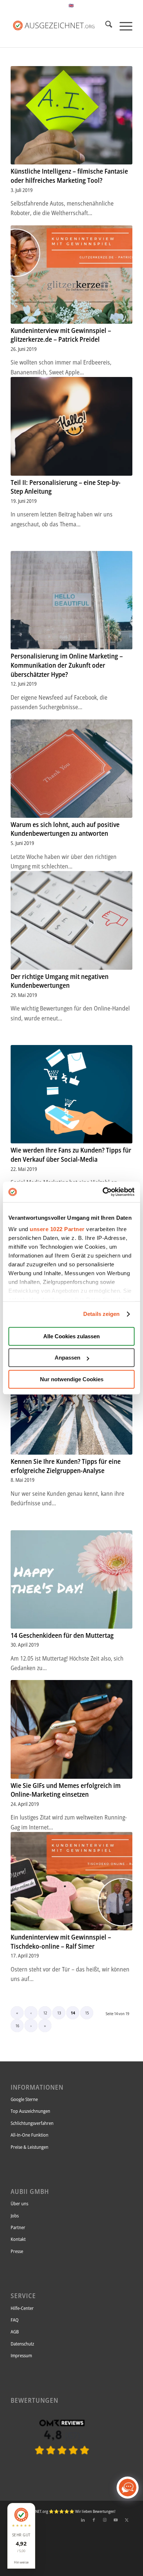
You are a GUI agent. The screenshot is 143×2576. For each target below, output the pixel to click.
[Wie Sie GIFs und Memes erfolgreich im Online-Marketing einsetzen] (71, 1729)
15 (87, 2013)
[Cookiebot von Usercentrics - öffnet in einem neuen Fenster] (103, 1192)
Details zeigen (101, 1314)
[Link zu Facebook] (94, 2520)
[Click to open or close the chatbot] (128, 2488)
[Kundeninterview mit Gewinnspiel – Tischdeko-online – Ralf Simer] (71, 1881)
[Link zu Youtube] (116, 2520)
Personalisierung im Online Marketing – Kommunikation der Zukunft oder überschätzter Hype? (67, 665)
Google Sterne (24, 2099)
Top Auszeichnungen (30, 2111)
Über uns (19, 2203)
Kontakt (18, 2239)
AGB (15, 2332)
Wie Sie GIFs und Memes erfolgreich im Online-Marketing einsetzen (66, 1790)
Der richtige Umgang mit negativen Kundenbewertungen (60, 981)
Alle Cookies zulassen (71, 1336)
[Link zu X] (127, 2520)
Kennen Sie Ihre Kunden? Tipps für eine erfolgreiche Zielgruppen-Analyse (66, 1466)
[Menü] (122, 25)
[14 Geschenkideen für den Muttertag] (71, 1579)
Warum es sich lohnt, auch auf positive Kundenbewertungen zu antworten (65, 829)
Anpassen (67, 1358)
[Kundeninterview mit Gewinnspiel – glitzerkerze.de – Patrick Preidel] (71, 275)
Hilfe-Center (22, 2308)
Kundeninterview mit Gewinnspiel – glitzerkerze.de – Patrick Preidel (61, 335)
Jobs (15, 2216)
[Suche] (105, 25)
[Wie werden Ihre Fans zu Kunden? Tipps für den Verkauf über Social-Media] (71, 1094)
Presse (17, 2251)
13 (59, 2013)
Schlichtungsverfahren (32, 2123)
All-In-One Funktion (30, 2135)
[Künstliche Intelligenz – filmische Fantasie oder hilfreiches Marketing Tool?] (71, 115)
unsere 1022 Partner (57, 1229)
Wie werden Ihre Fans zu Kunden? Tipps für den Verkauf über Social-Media (71, 1155)
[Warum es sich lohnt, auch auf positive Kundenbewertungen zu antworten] (71, 769)
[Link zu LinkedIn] (83, 2520)
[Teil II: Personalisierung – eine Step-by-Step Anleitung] (71, 426)
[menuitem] (105, 25)
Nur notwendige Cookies (72, 1379)
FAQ (15, 2320)
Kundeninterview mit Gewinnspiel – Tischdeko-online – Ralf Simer (61, 1942)
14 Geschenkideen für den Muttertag (62, 1635)
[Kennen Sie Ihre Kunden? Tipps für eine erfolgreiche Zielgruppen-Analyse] (71, 1405)
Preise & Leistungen (30, 2147)
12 (45, 2013)
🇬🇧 (71, 5)
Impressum (21, 2355)
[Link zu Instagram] (105, 2520)
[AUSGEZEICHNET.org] (62, 2467)
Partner (18, 2227)
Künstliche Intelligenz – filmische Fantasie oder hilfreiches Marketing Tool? (69, 176)
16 (17, 2026)
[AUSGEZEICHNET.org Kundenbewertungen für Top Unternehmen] (59, 25)
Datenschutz (22, 2344)
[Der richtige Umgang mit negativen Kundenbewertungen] (71, 920)
